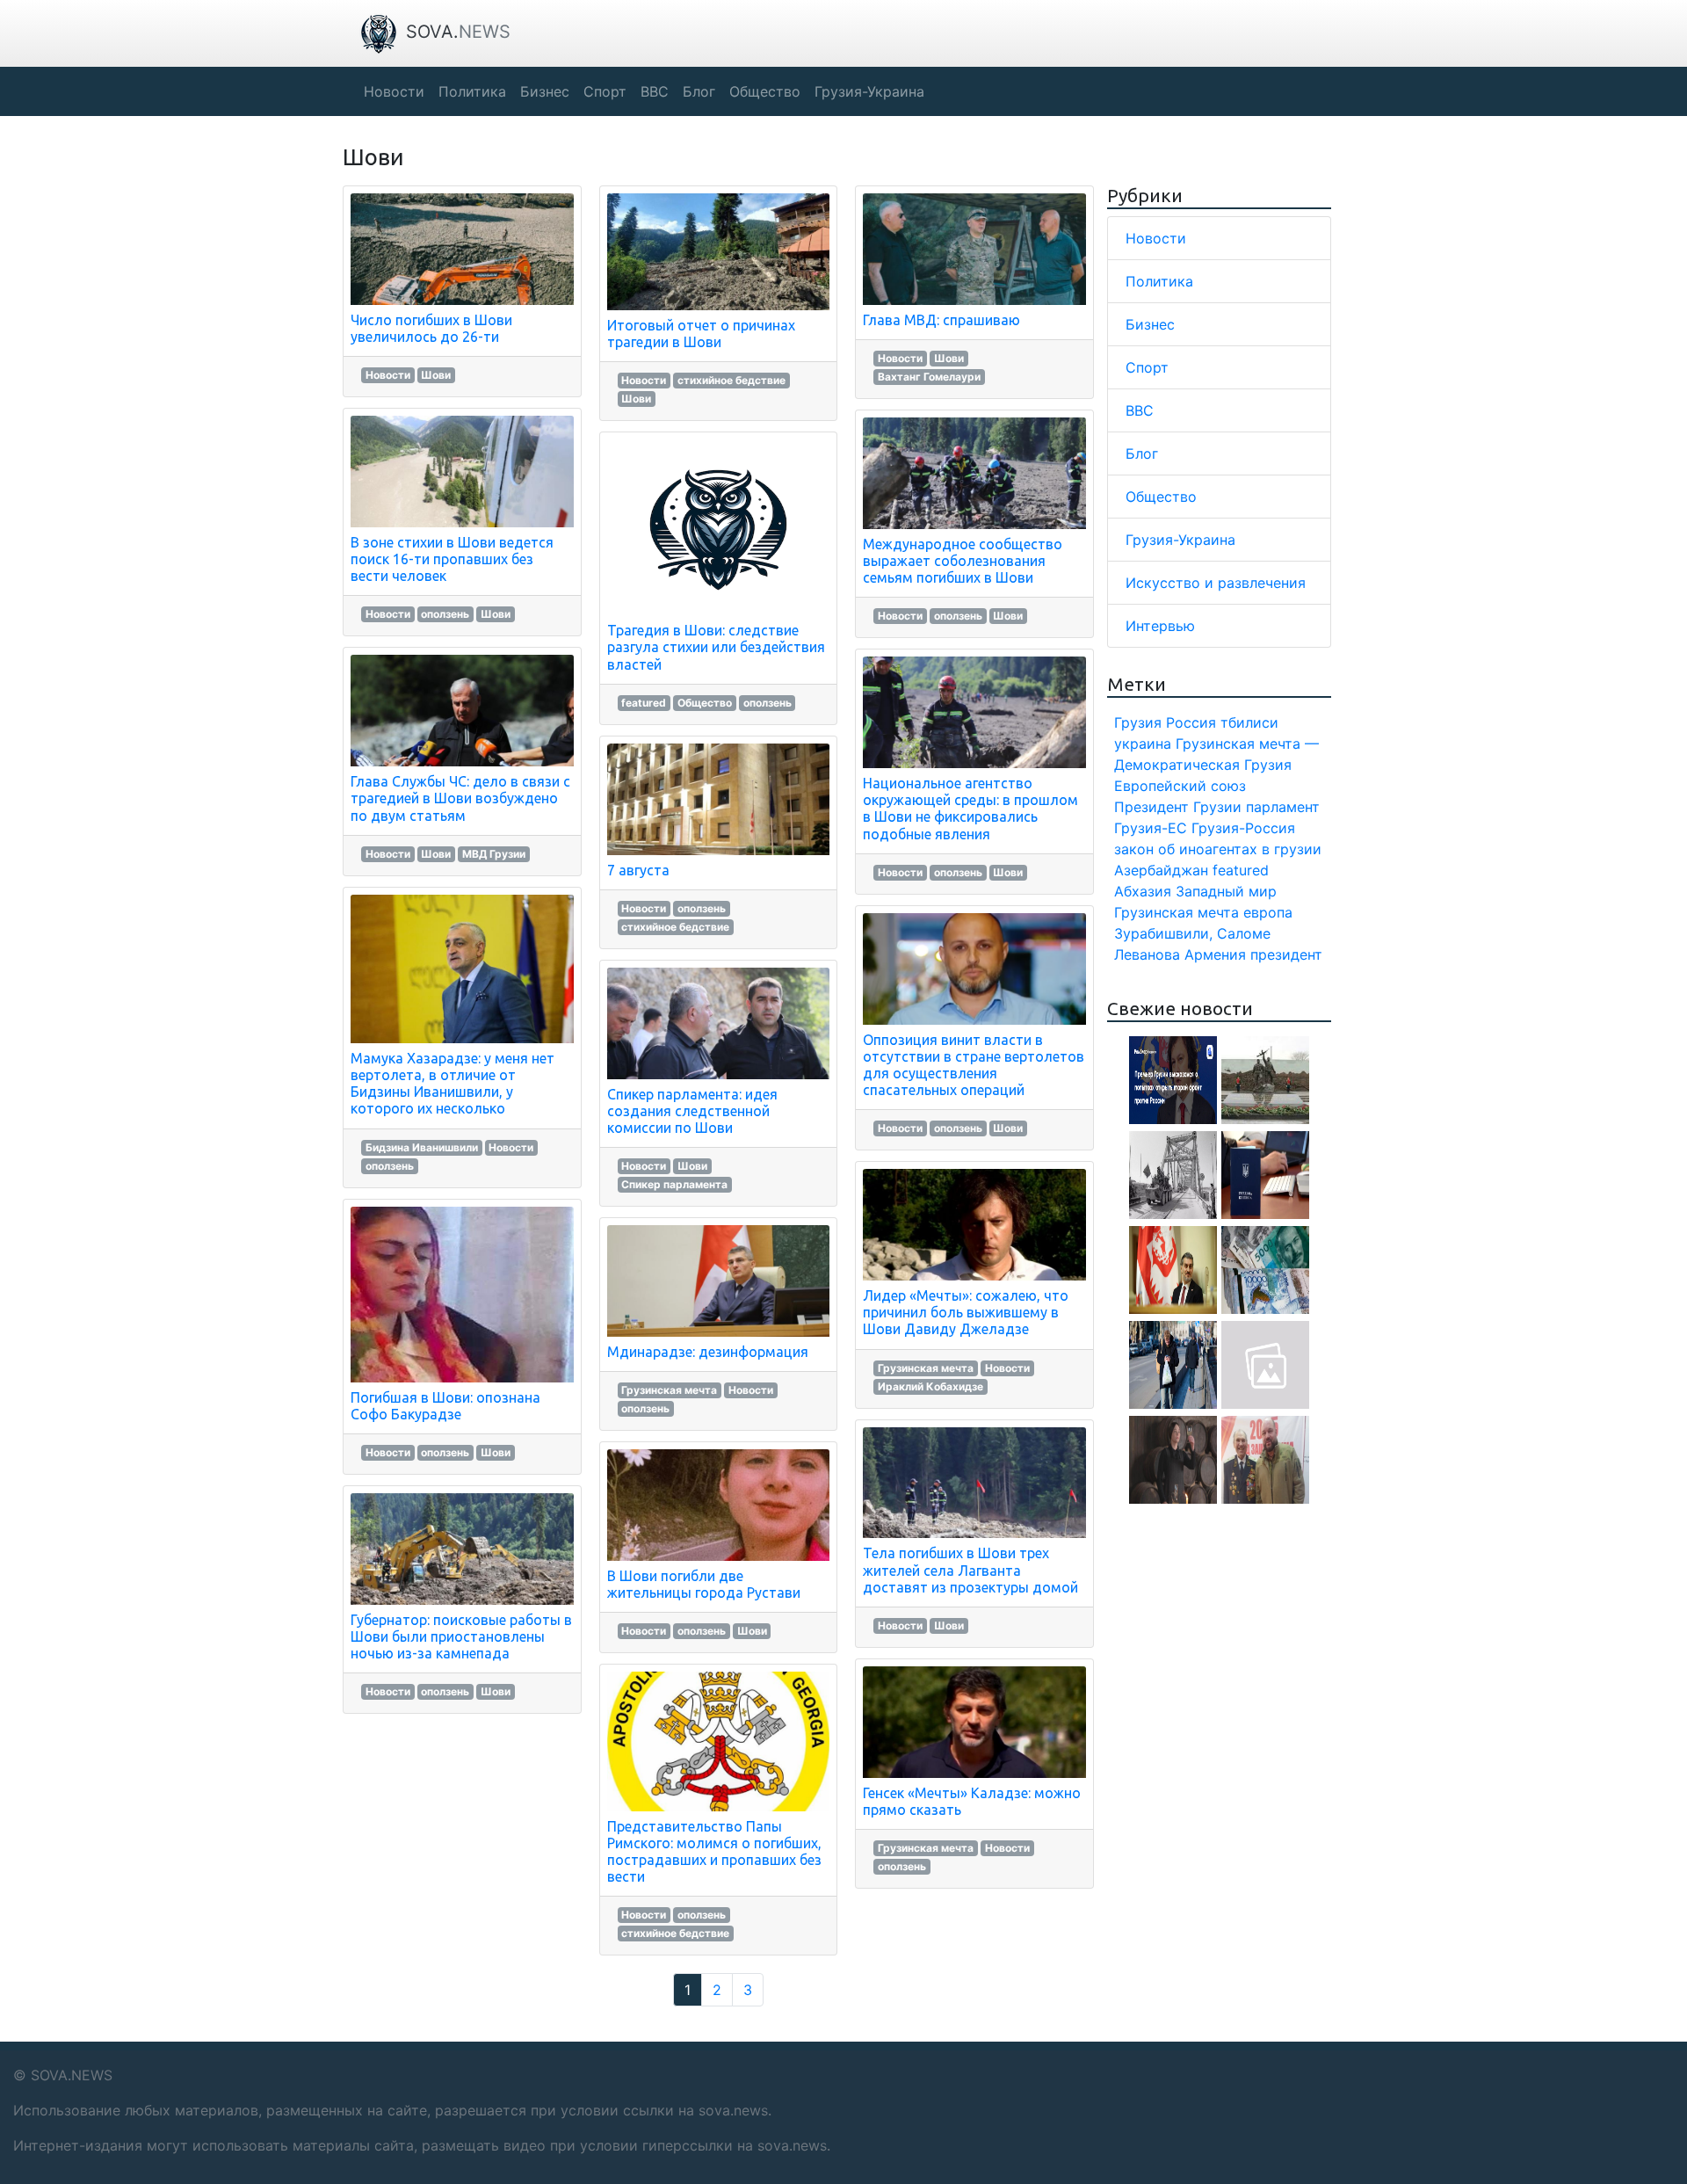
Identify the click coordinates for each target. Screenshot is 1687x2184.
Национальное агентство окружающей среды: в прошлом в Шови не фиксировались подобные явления (970, 809)
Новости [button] (394, 91)
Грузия (1138, 722)
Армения (1215, 954)
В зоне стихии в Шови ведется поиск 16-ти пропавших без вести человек (452, 559)
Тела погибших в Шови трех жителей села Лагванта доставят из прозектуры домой (970, 1570)
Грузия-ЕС (1151, 828)
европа (1268, 912)
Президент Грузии (1178, 807)
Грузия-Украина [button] (869, 91)
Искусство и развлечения (1216, 583)
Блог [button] (699, 91)
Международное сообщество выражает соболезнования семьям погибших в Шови (963, 561)
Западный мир (1226, 891)
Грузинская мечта (669, 1390)
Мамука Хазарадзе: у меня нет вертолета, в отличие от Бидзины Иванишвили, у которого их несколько (453, 1084)
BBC (1140, 410)
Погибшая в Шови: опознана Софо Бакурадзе (445, 1406)
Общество (705, 703)
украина (1143, 744)
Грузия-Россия (1243, 828)
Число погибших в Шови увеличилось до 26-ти (431, 328)
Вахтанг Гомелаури (929, 377)
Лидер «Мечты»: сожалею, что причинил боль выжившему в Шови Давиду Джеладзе (966, 1312)
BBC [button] (655, 91)
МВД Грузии (494, 854)
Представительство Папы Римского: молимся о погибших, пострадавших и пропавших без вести (714, 1852)
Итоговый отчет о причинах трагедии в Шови (701, 334)
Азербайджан (1161, 870)
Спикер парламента (674, 1184)
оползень (445, 614)
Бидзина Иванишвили (422, 1147)
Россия (1191, 722)
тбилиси (1249, 722)
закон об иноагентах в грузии (1218, 849)
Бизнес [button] (545, 91)
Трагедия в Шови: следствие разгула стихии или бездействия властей (716, 647)
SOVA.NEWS (72, 2075)
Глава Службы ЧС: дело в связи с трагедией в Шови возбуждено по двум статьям (460, 798)
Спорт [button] (605, 91)
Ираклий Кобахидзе (930, 1386)
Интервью (1160, 626)
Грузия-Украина (1180, 540)
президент (1286, 954)
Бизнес (1150, 324)
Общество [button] (765, 91)
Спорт (1147, 367)
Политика (1159, 281)
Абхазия (1143, 891)
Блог (1142, 453)
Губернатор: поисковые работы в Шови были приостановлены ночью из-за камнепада (461, 1636)
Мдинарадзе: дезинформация (708, 1352)
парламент (1283, 807)
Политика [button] (472, 91)
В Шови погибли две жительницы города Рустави (704, 1584)
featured (644, 703)
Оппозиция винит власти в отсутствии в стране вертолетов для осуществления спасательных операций (974, 1065)
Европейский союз (1180, 786)
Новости (388, 375)
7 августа (638, 870)
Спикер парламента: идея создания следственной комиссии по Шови (692, 1111)
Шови (436, 375)
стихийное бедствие (731, 380)
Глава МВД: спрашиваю (941, 320)
